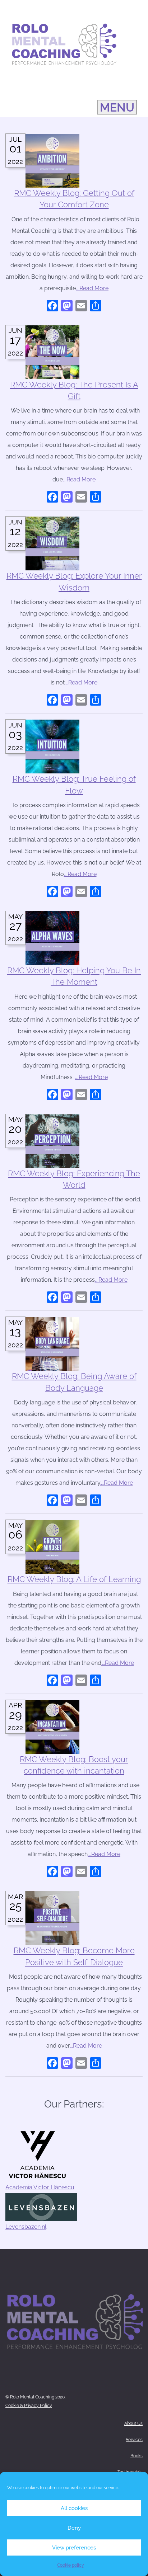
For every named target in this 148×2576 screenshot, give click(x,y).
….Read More (92, 288)
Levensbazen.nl (26, 2227)
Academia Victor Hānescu (40, 2187)
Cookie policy (71, 2565)
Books (137, 2456)
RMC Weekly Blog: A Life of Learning (74, 1579)
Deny (74, 2528)
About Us (133, 2424)
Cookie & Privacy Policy (29, 2406)
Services (134, 2440)
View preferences (74, 2548)
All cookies (74, 2508)
